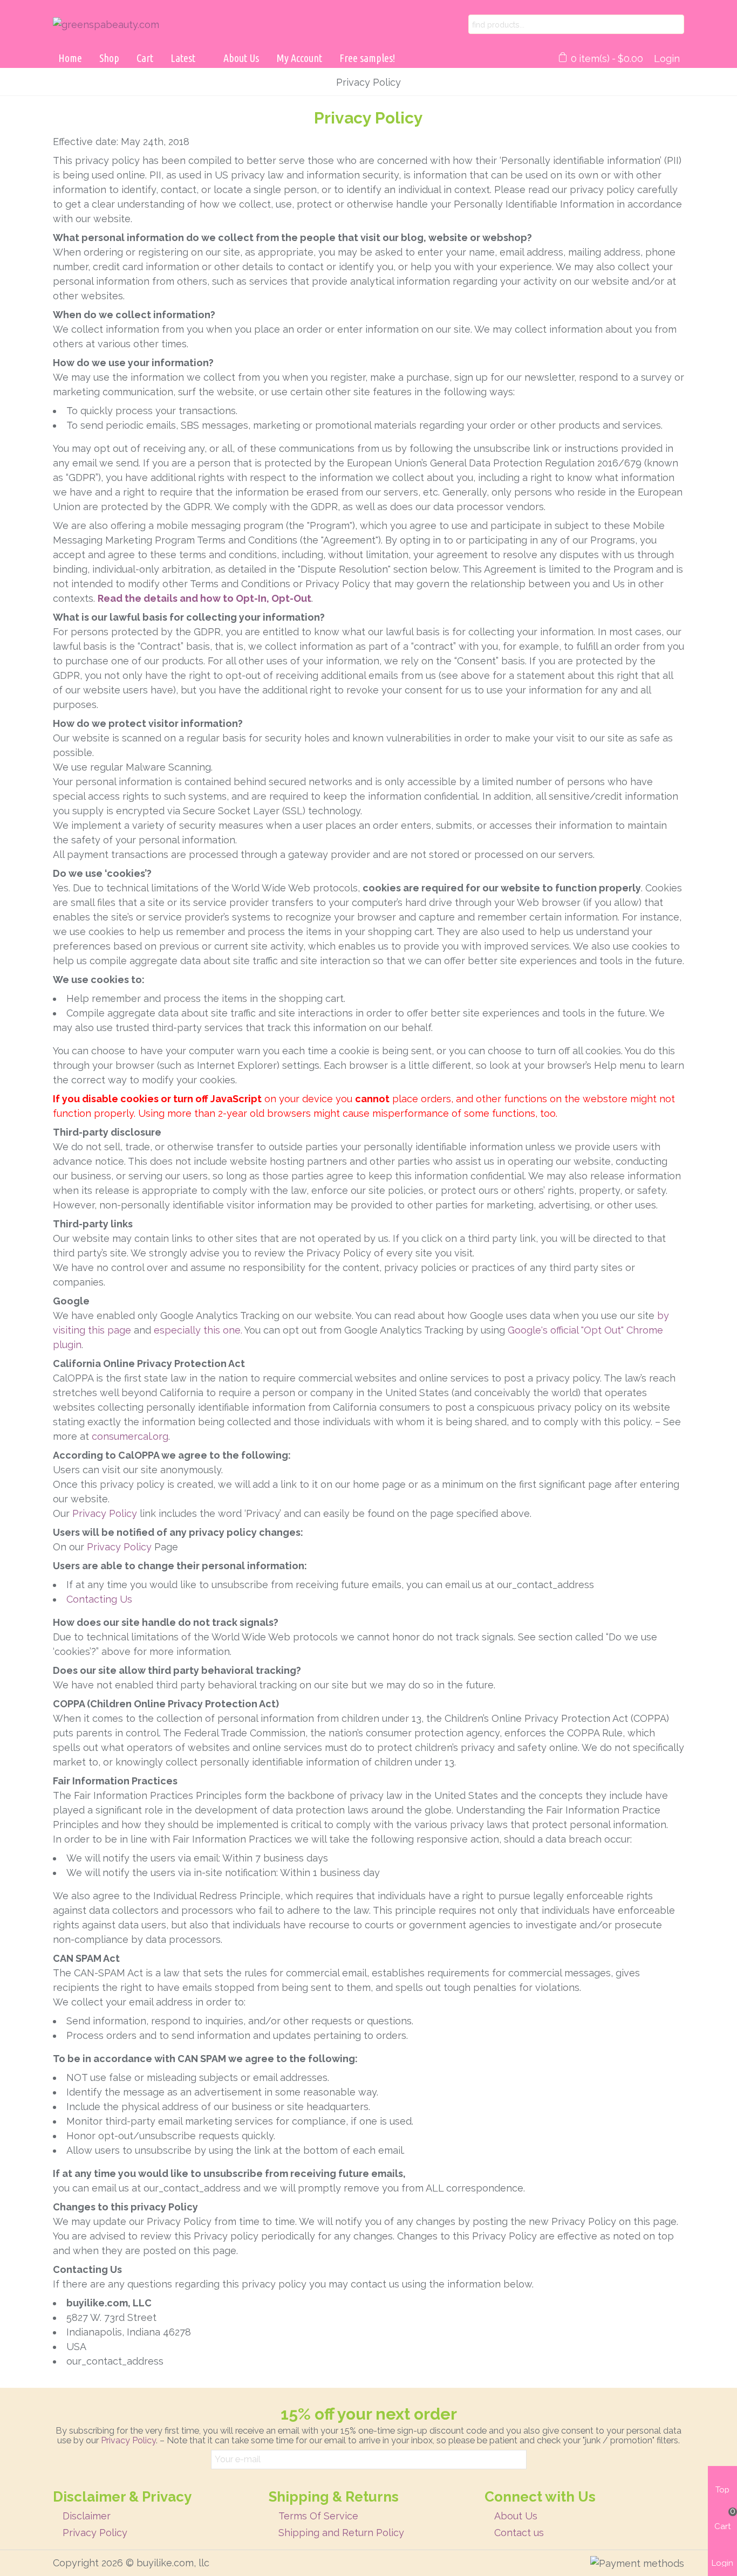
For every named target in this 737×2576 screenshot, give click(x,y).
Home (70, 58)
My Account (299, 58)
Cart (145, 58)
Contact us (519, 2533)
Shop (109, 58)
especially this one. (198, 1330)
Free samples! (367, 58)
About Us (241, 58)
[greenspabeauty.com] (161, 25)
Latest (183, 58)
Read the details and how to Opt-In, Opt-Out (204, 598)
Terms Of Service (318, 2516)
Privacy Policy (105, 1513)
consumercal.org (130, 1436)
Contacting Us (99, 1599)
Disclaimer (87, 2516)
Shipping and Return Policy (341, 2533)
